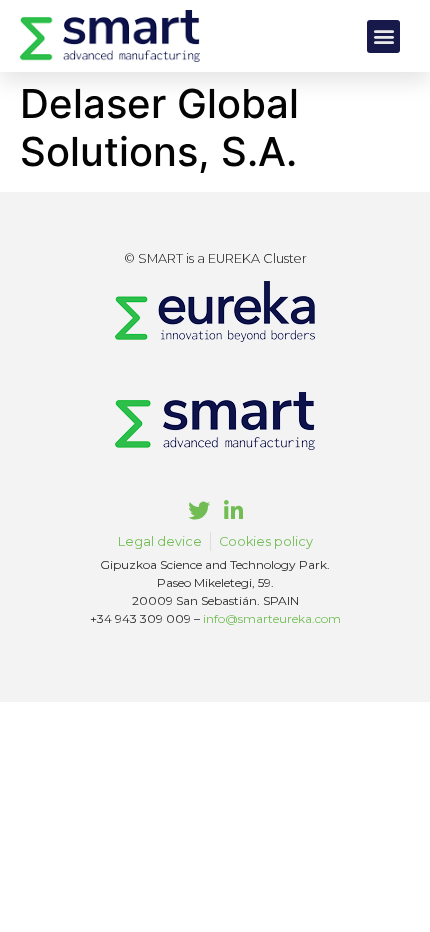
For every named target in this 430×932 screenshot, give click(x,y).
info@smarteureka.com (272, 618)
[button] (383, 36)
